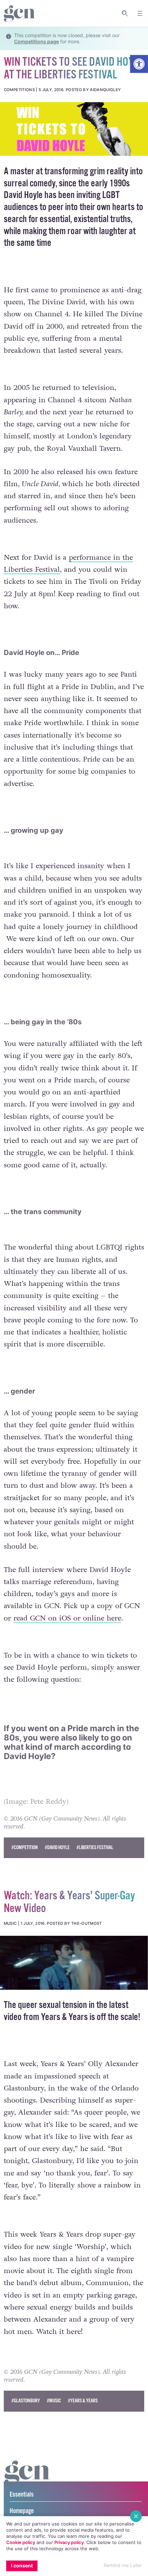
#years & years (83, 2401)
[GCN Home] (20, 14)
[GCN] (28, 2479)
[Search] (125, 13)
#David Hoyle (57, 1848)
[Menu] (140, 13)
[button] (139, 64)
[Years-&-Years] (74, 1963)
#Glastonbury (26, 2401)
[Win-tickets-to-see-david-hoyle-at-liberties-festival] (74, 129)
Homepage (22, 2511)
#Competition (25, 1848)
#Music (54, 2401)
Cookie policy (21, 2542)
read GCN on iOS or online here (67, 1618)
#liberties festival (95, 1848)
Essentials (22, 2495)
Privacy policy (69, 2542)
